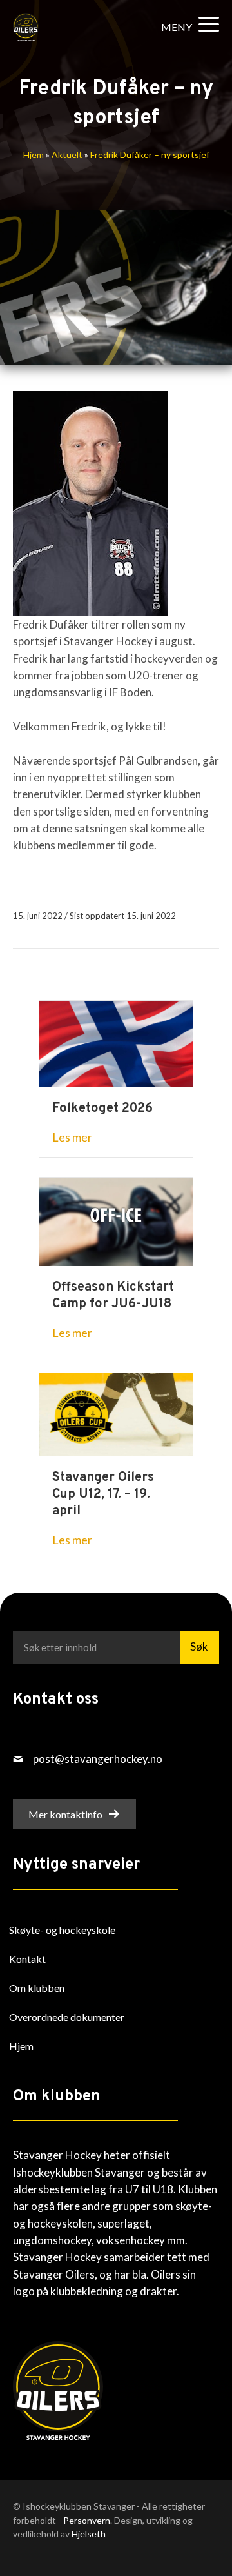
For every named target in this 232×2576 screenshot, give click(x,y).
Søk (199, 1646)
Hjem (34, 155)
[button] (187, 27)
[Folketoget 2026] (116, 1042)
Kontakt (27, 1959)
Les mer (72, 1137)
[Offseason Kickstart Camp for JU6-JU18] (116, 1221)
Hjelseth (89, 2534)
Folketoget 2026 (102, 1109)
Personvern (87, 2520)
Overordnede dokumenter (67, 2017)
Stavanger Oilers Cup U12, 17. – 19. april (103, 1494)
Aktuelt (67, 155)
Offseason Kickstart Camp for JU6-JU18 (113, 1296)
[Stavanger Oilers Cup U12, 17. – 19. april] (116, 1414)
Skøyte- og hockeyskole (62, 1930)
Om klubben (37, 1988)
